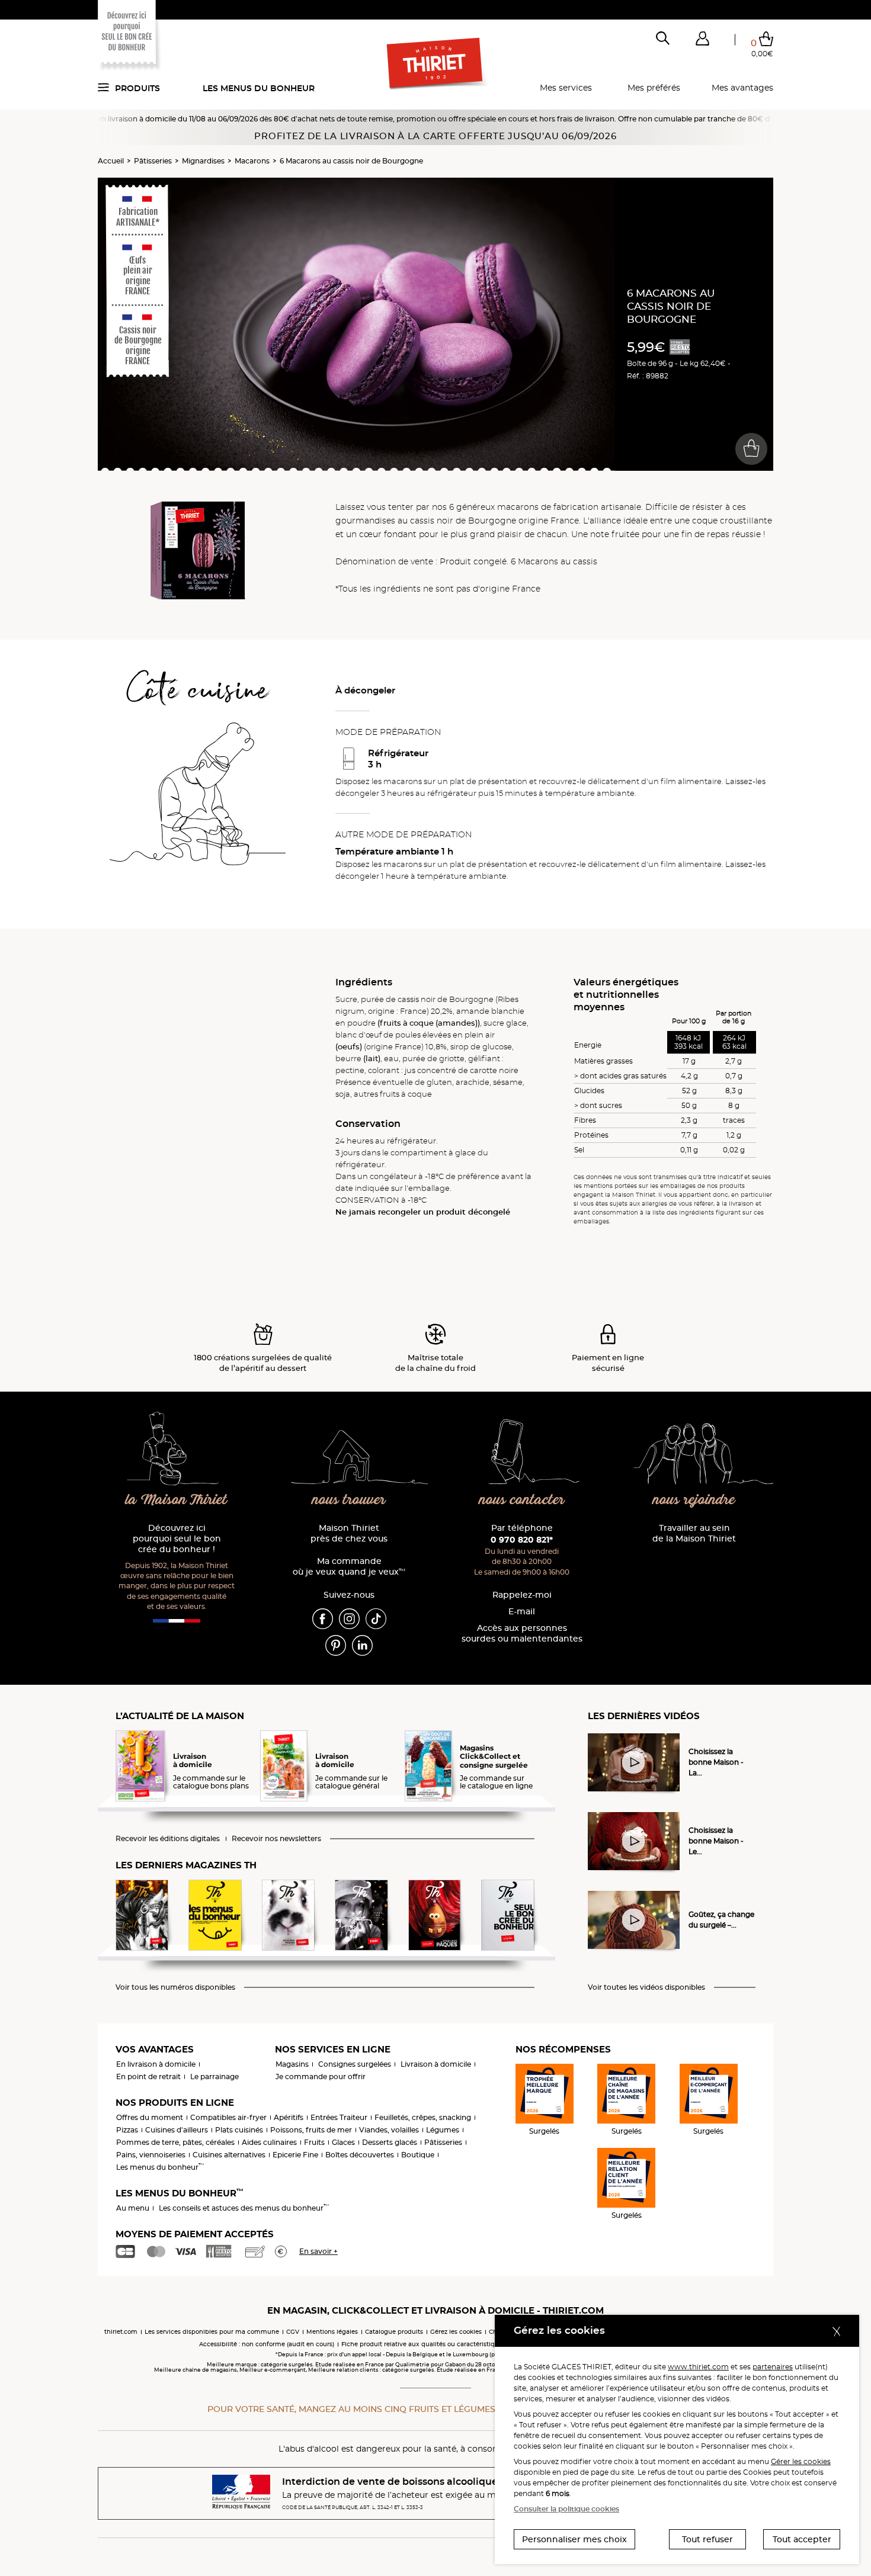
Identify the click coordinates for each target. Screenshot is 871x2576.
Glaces (343, 2142)
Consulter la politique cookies (566, 2509)
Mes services (566, 88)
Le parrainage (214, 2076)
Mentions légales (332, 2332)
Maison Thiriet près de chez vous (349, 1533)
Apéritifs (289, 2117)
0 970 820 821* (522, 1540)
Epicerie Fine (295, 2155)
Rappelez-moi (522, 1595)
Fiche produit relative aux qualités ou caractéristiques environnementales (454, 2344)
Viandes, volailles (389, 2130)
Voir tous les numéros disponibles (175, 1987)
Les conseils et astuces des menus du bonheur (244, 2208)
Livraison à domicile (436, 2064)
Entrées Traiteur (339, 2117)
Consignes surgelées (355, 2064)
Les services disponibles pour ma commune (212, 2332)
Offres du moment (150, 2117)
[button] (702, 41)
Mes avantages (742, 88)
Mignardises (203, 161)
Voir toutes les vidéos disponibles (646, 1987)
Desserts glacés (390, 2142)
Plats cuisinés (239, 2130)
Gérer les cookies (801, 2461)
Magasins (292, 2064)
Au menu (133, 2208)
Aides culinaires (269, 2142)
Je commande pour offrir (321, 2076)
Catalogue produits (394, 2332)
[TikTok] (376, 1618)
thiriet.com (121, 2332)
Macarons (252, 161)
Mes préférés (654, 88)
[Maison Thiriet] (436, 64)
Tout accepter (802, 2539)
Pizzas (127, 2130)
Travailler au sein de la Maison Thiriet (694, 1533)
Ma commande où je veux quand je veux (349, 1567)
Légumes (443, 2130)
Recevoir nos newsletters (276, 1839)
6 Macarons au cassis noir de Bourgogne (351, 161)
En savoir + (318, 2251)
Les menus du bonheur (259, 88)
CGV (293, 2332)
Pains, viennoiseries (151, 2155)
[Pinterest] (336, 1645)
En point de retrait (148, 2076)
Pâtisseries (153, 161)
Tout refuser (707, 2539)
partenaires (773, 2367)
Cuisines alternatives (229, 2155)
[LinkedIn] (362, 1645)
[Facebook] (323, 1618)
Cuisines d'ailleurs (177, 2130)
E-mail (522, 1612)
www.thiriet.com (698, 2367)
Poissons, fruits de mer (311, 2130)
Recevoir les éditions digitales (168, 1839)
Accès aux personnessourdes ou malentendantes (522, 1634)
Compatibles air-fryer (228, 2117)
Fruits (314, 2142)
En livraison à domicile (156, 2064)
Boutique (418, 2155)
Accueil (111, 161)
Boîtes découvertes (360, 2155)
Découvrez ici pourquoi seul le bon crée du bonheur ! (177, 1539)
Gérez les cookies (456, 2332)
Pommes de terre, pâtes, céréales (175, 2142)
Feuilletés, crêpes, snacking (423, 2117)
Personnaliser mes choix (574, 2539)
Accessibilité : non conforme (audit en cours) (267, 2344)
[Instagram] (349, 1618)
